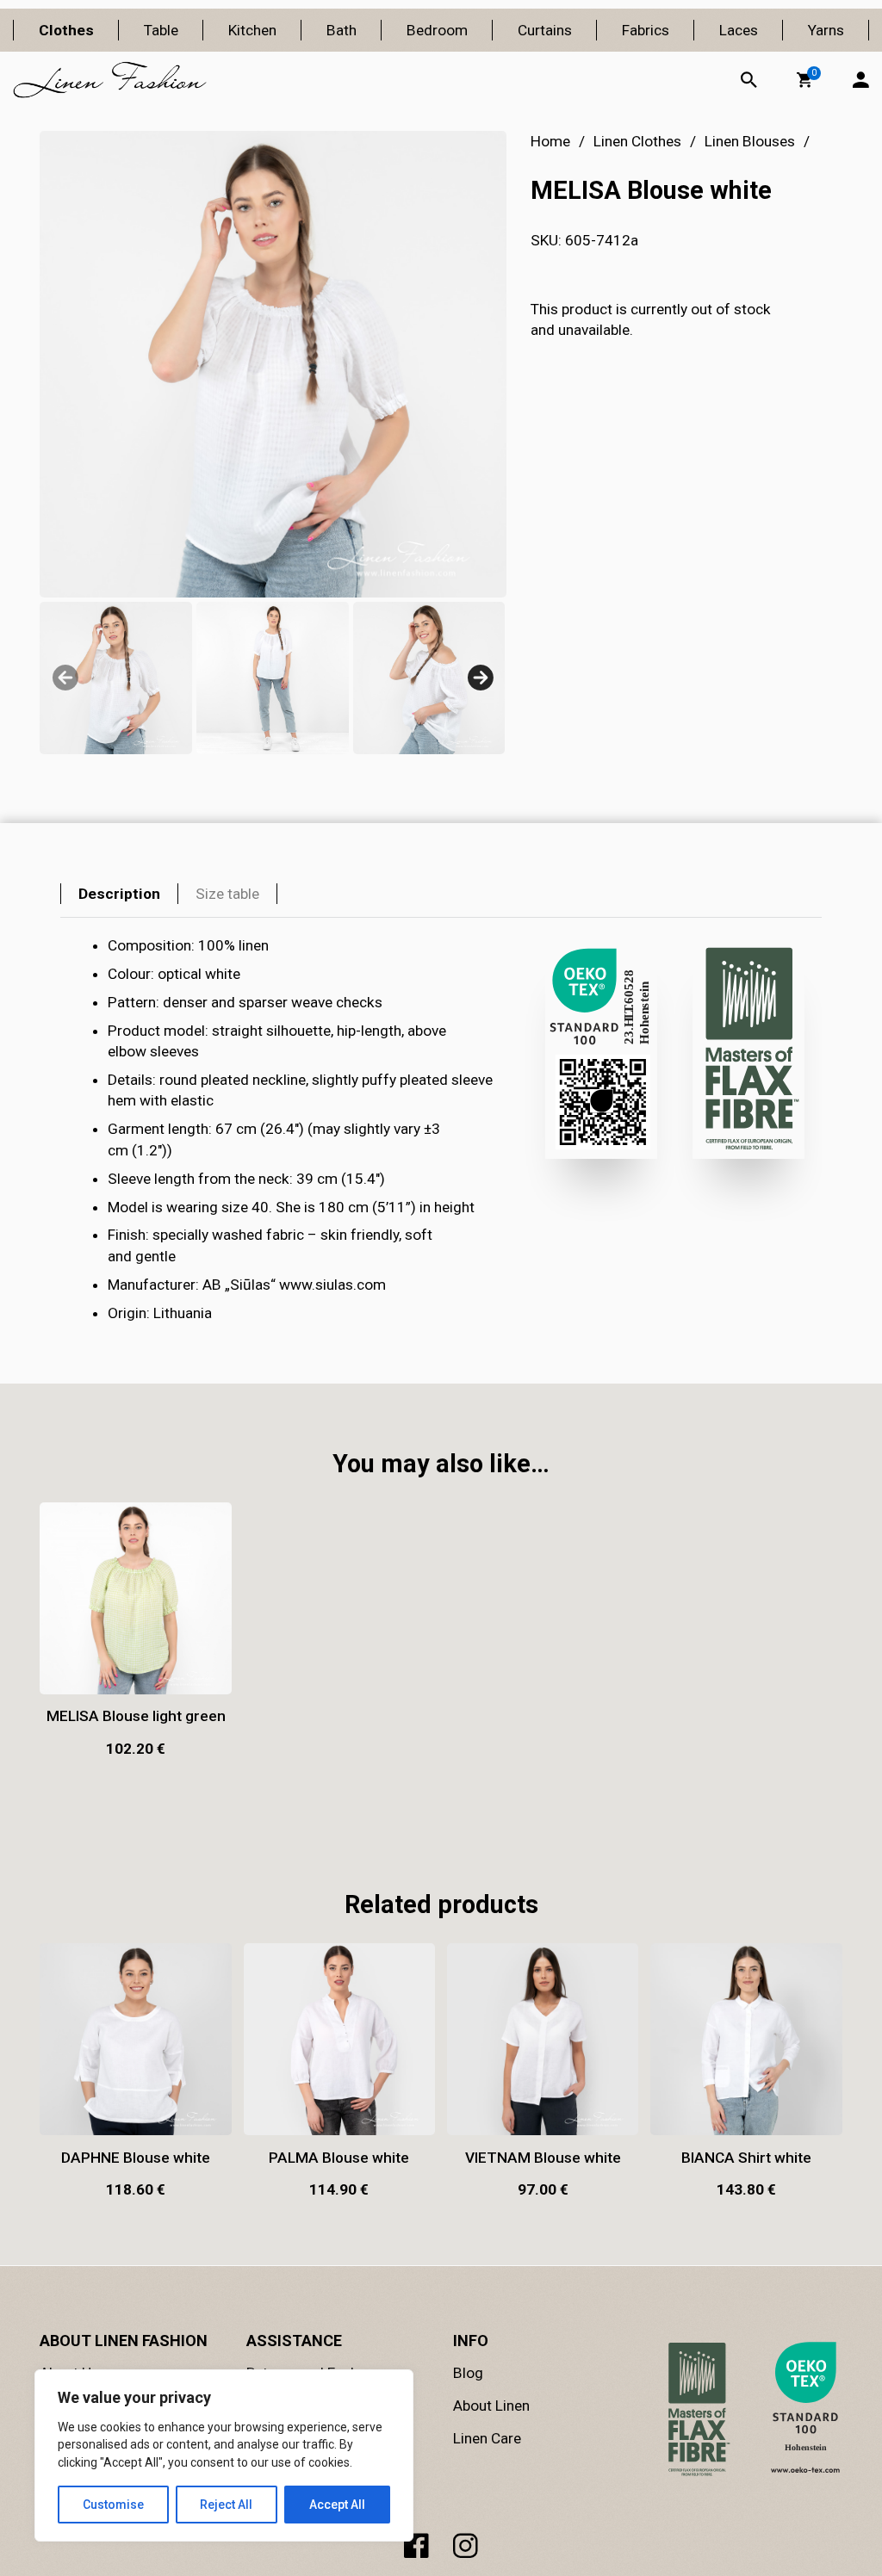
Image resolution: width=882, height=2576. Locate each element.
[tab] (119, 894)
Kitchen (252, 30)
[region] (224, 2455)
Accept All (337, 2505)
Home (550, 141)
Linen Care (487, 2438)
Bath (342, 30)
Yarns (826, 30)
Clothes (66, 30)
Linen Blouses (750, 141)
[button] (804, 80)
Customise (113, 2505)
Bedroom (437, 30)
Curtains (545, 30)
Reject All (226, 2505)
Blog (468, 2373)
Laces (739, 30)
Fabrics (646, 30)
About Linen (491, 2406)
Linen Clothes (637, 141)
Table (161, 30)
